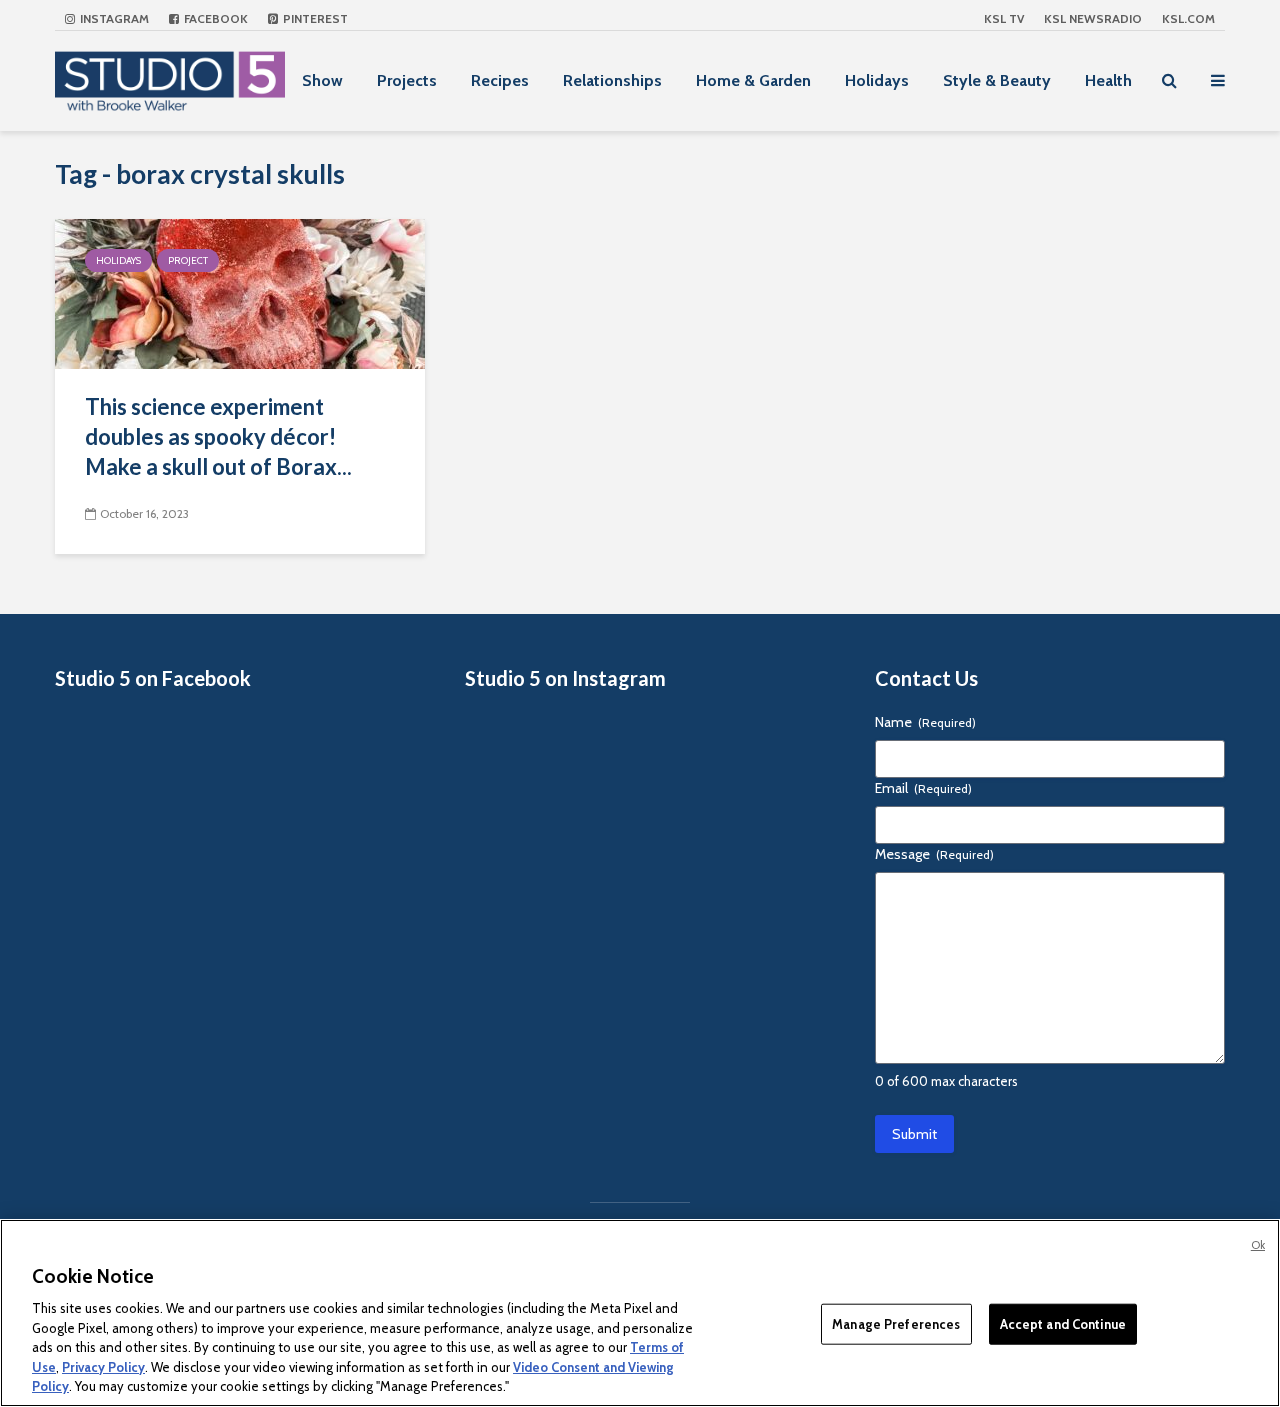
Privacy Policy (103, 1367)
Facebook (214, 18)
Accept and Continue (1063, 1323)
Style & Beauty (997, 80)
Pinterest (314, 18)
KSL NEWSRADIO (1093, 18)
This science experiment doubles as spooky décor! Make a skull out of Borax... (218, 436)
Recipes (500, 80)
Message (934, 854)
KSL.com (1188, 18)
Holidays (877, 80)
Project (188, 260)
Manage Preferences (896, 1323)
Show (322, 80)
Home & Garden (753, 80)
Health (1108, 80)
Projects (407, 80)
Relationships (612, 80)
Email (923, 788)
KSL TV (1004, 18)
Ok (1258, 1245)
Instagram (113, 18)
